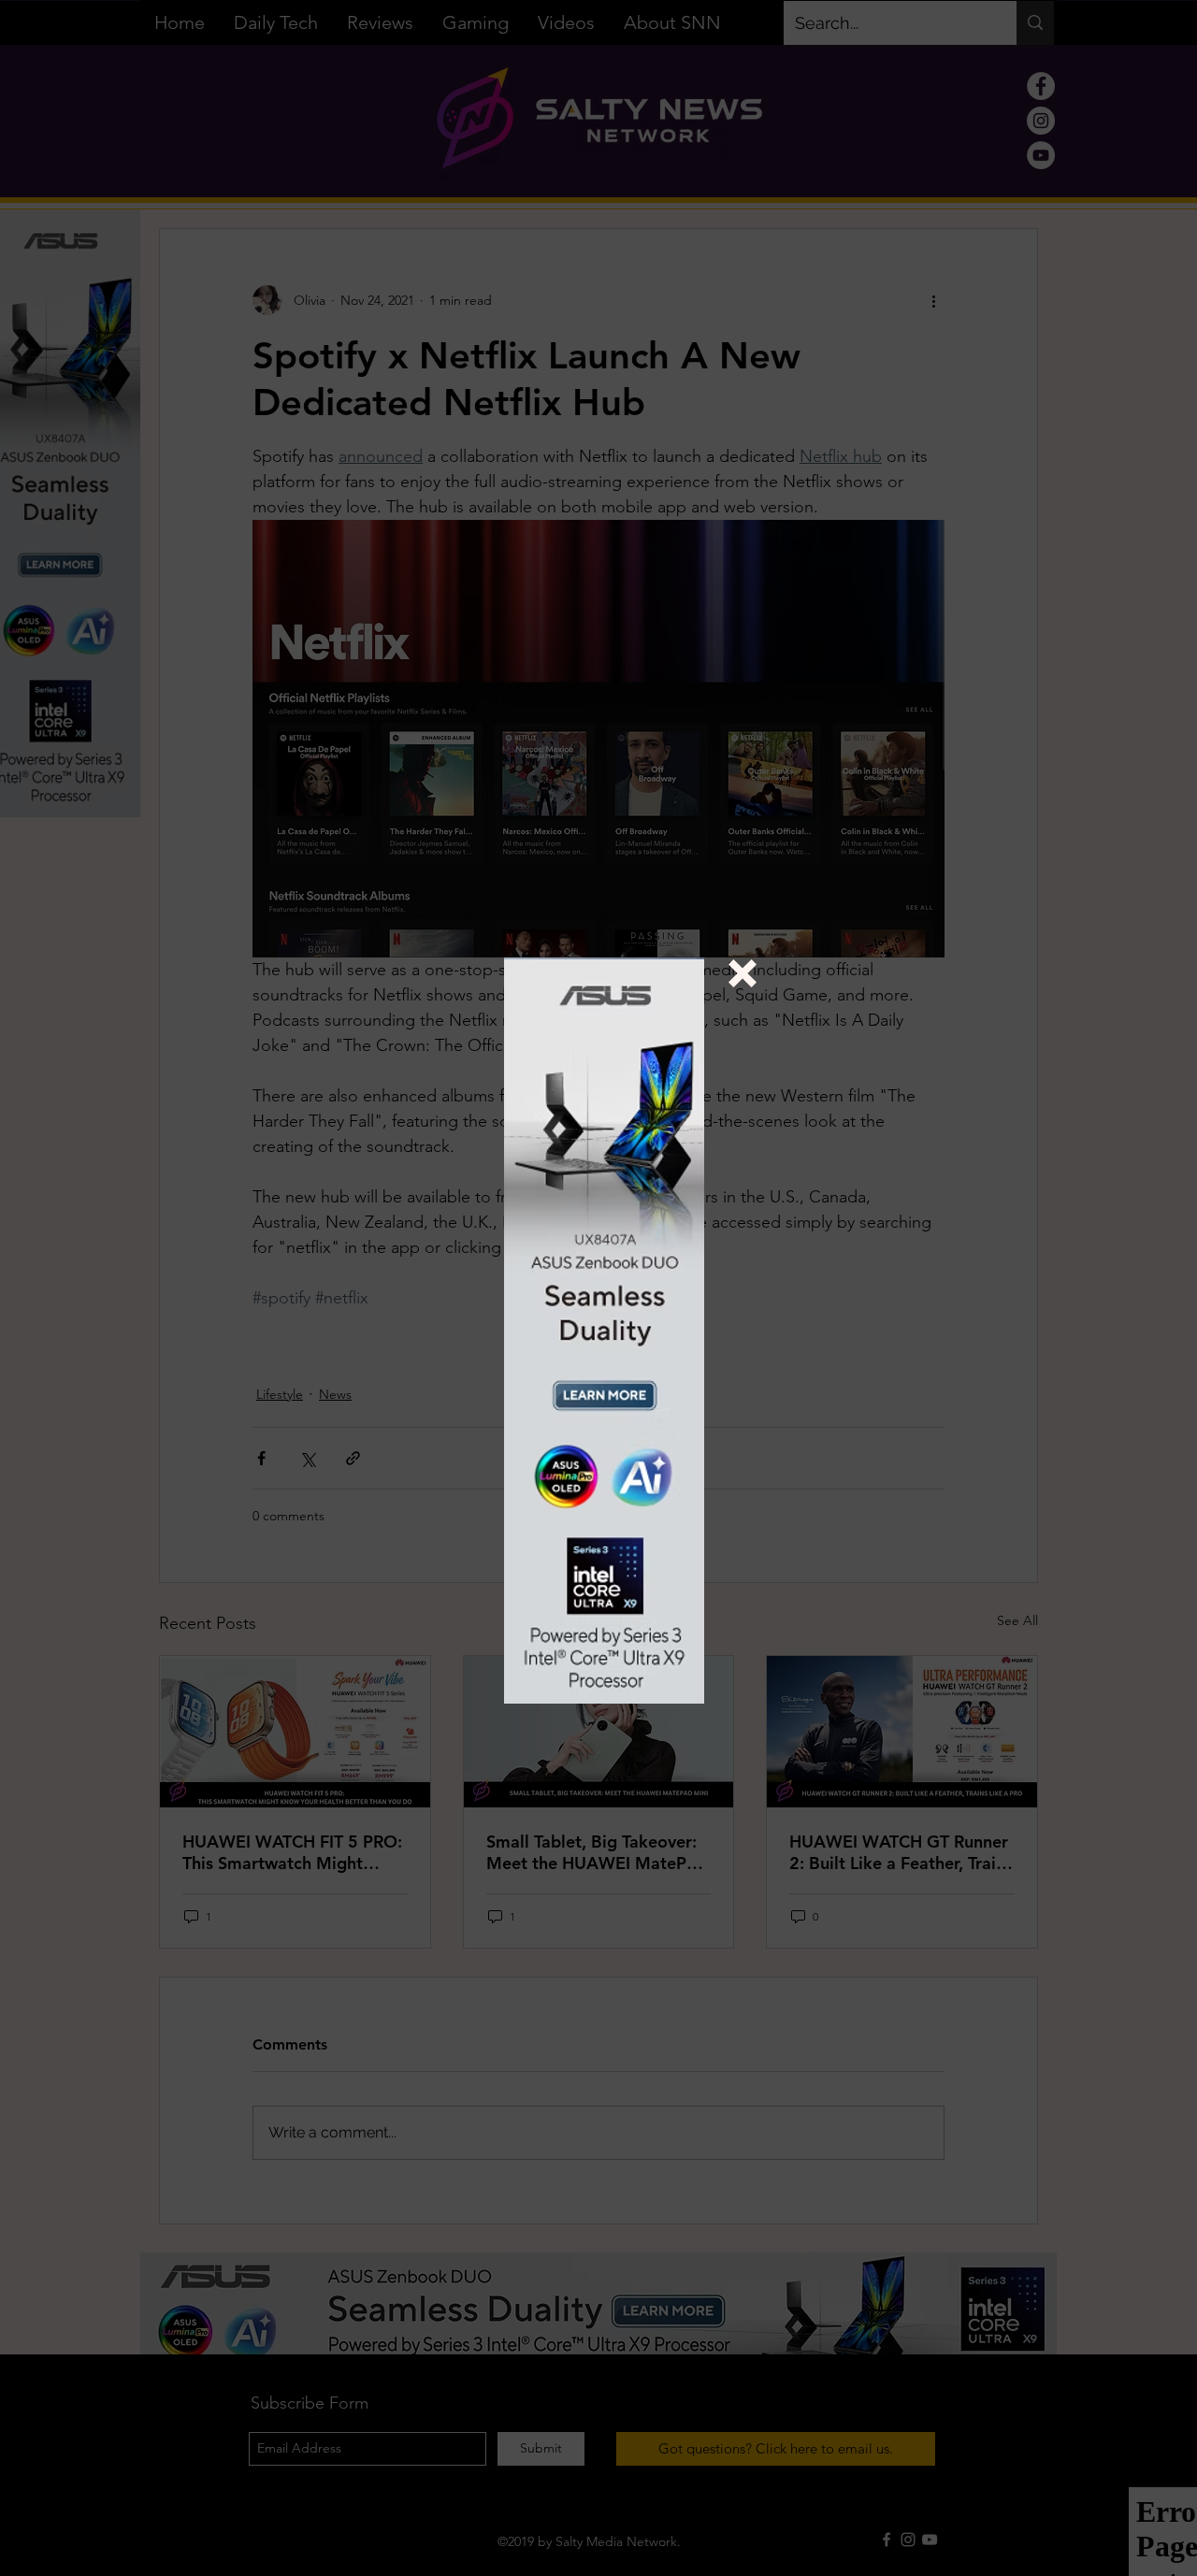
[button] (743, 973)
